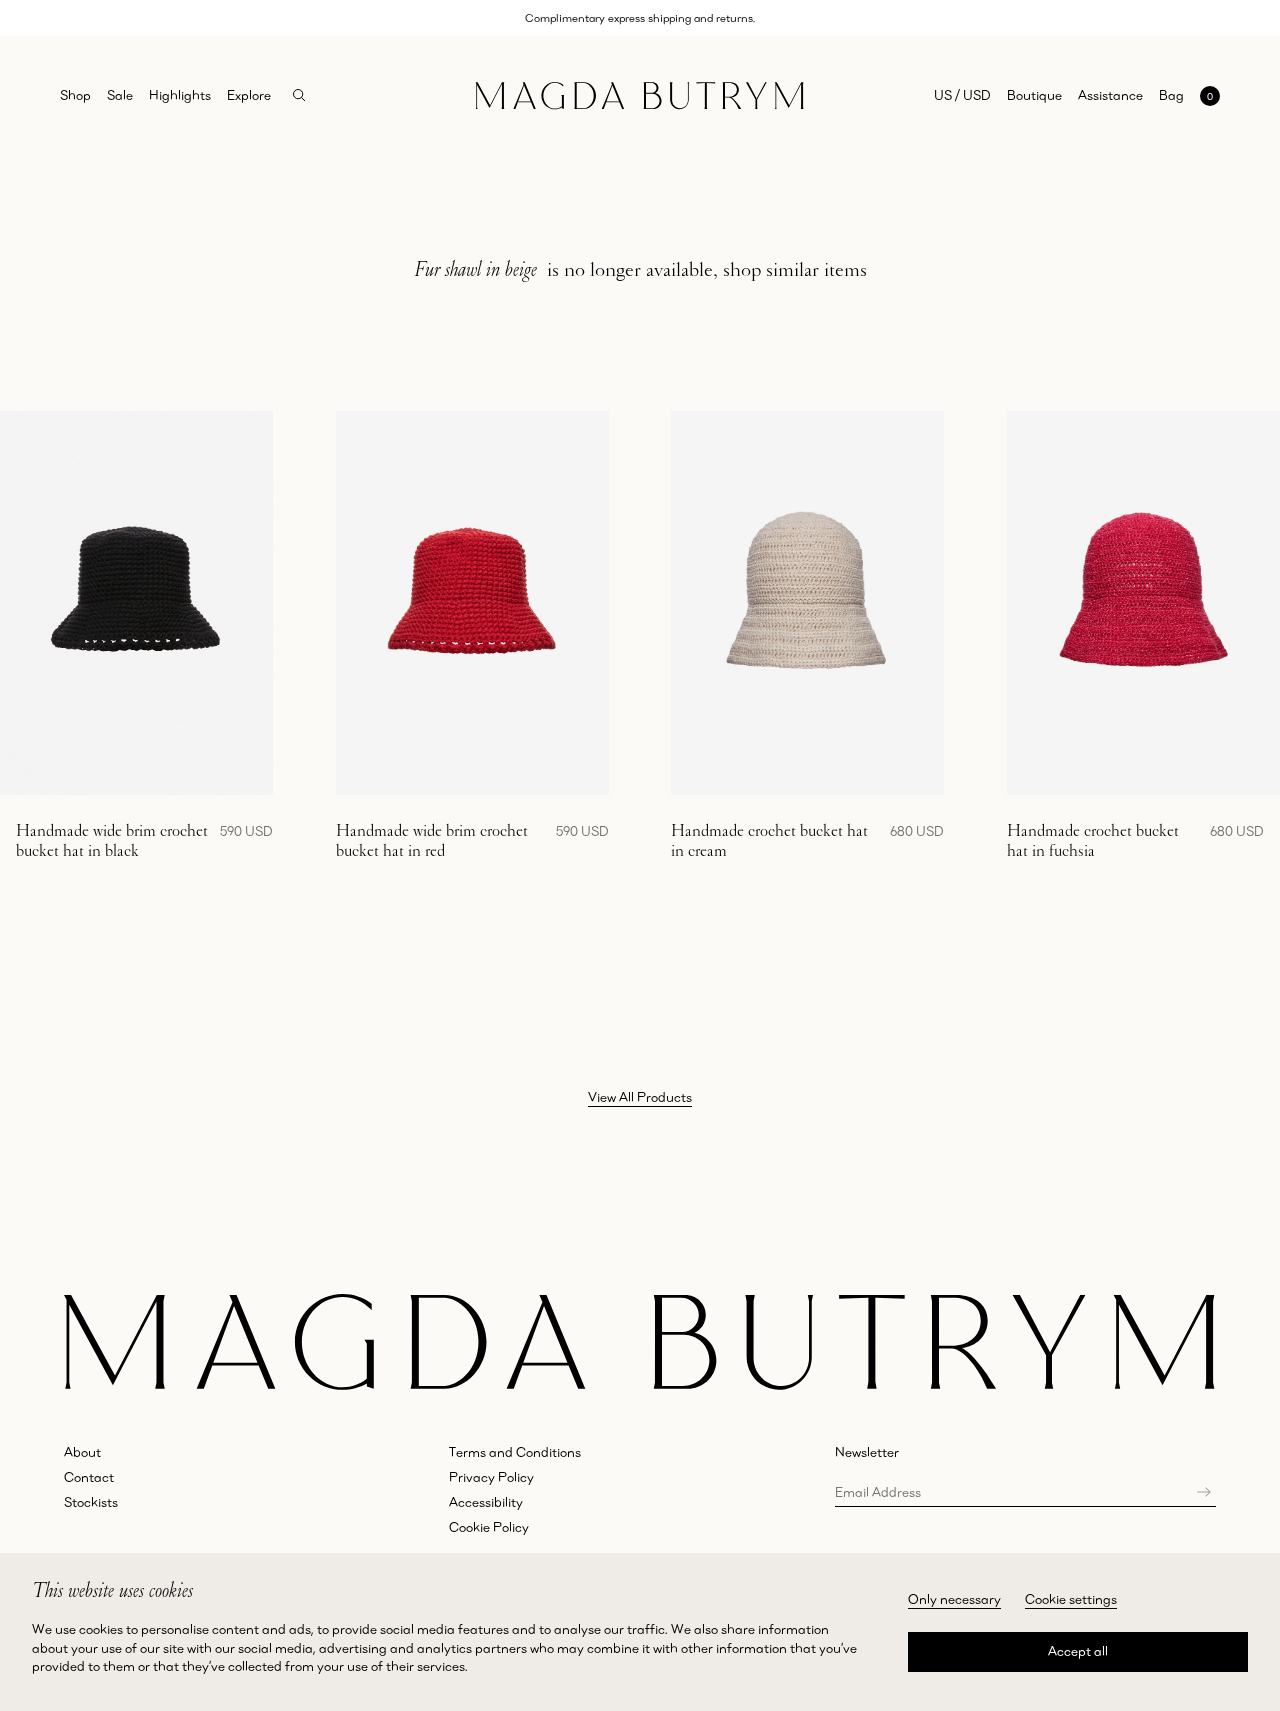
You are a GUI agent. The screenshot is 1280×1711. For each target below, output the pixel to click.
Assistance (1110, 95)
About (82, 1452)
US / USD (962, 95)
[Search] (299, 95)
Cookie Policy (489, 1527)
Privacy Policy (491, 1477)
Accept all (1078, 1651)
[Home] (639, 96)
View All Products (640, 1097)
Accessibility (486, 1502)
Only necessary (954, 1599)
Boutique (1034, 95)
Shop (75, 95)
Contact (89, 1477)
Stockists (91, 1502)
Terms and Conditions (515, 1452)
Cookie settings (1071, 1599)
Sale (120, 95)
